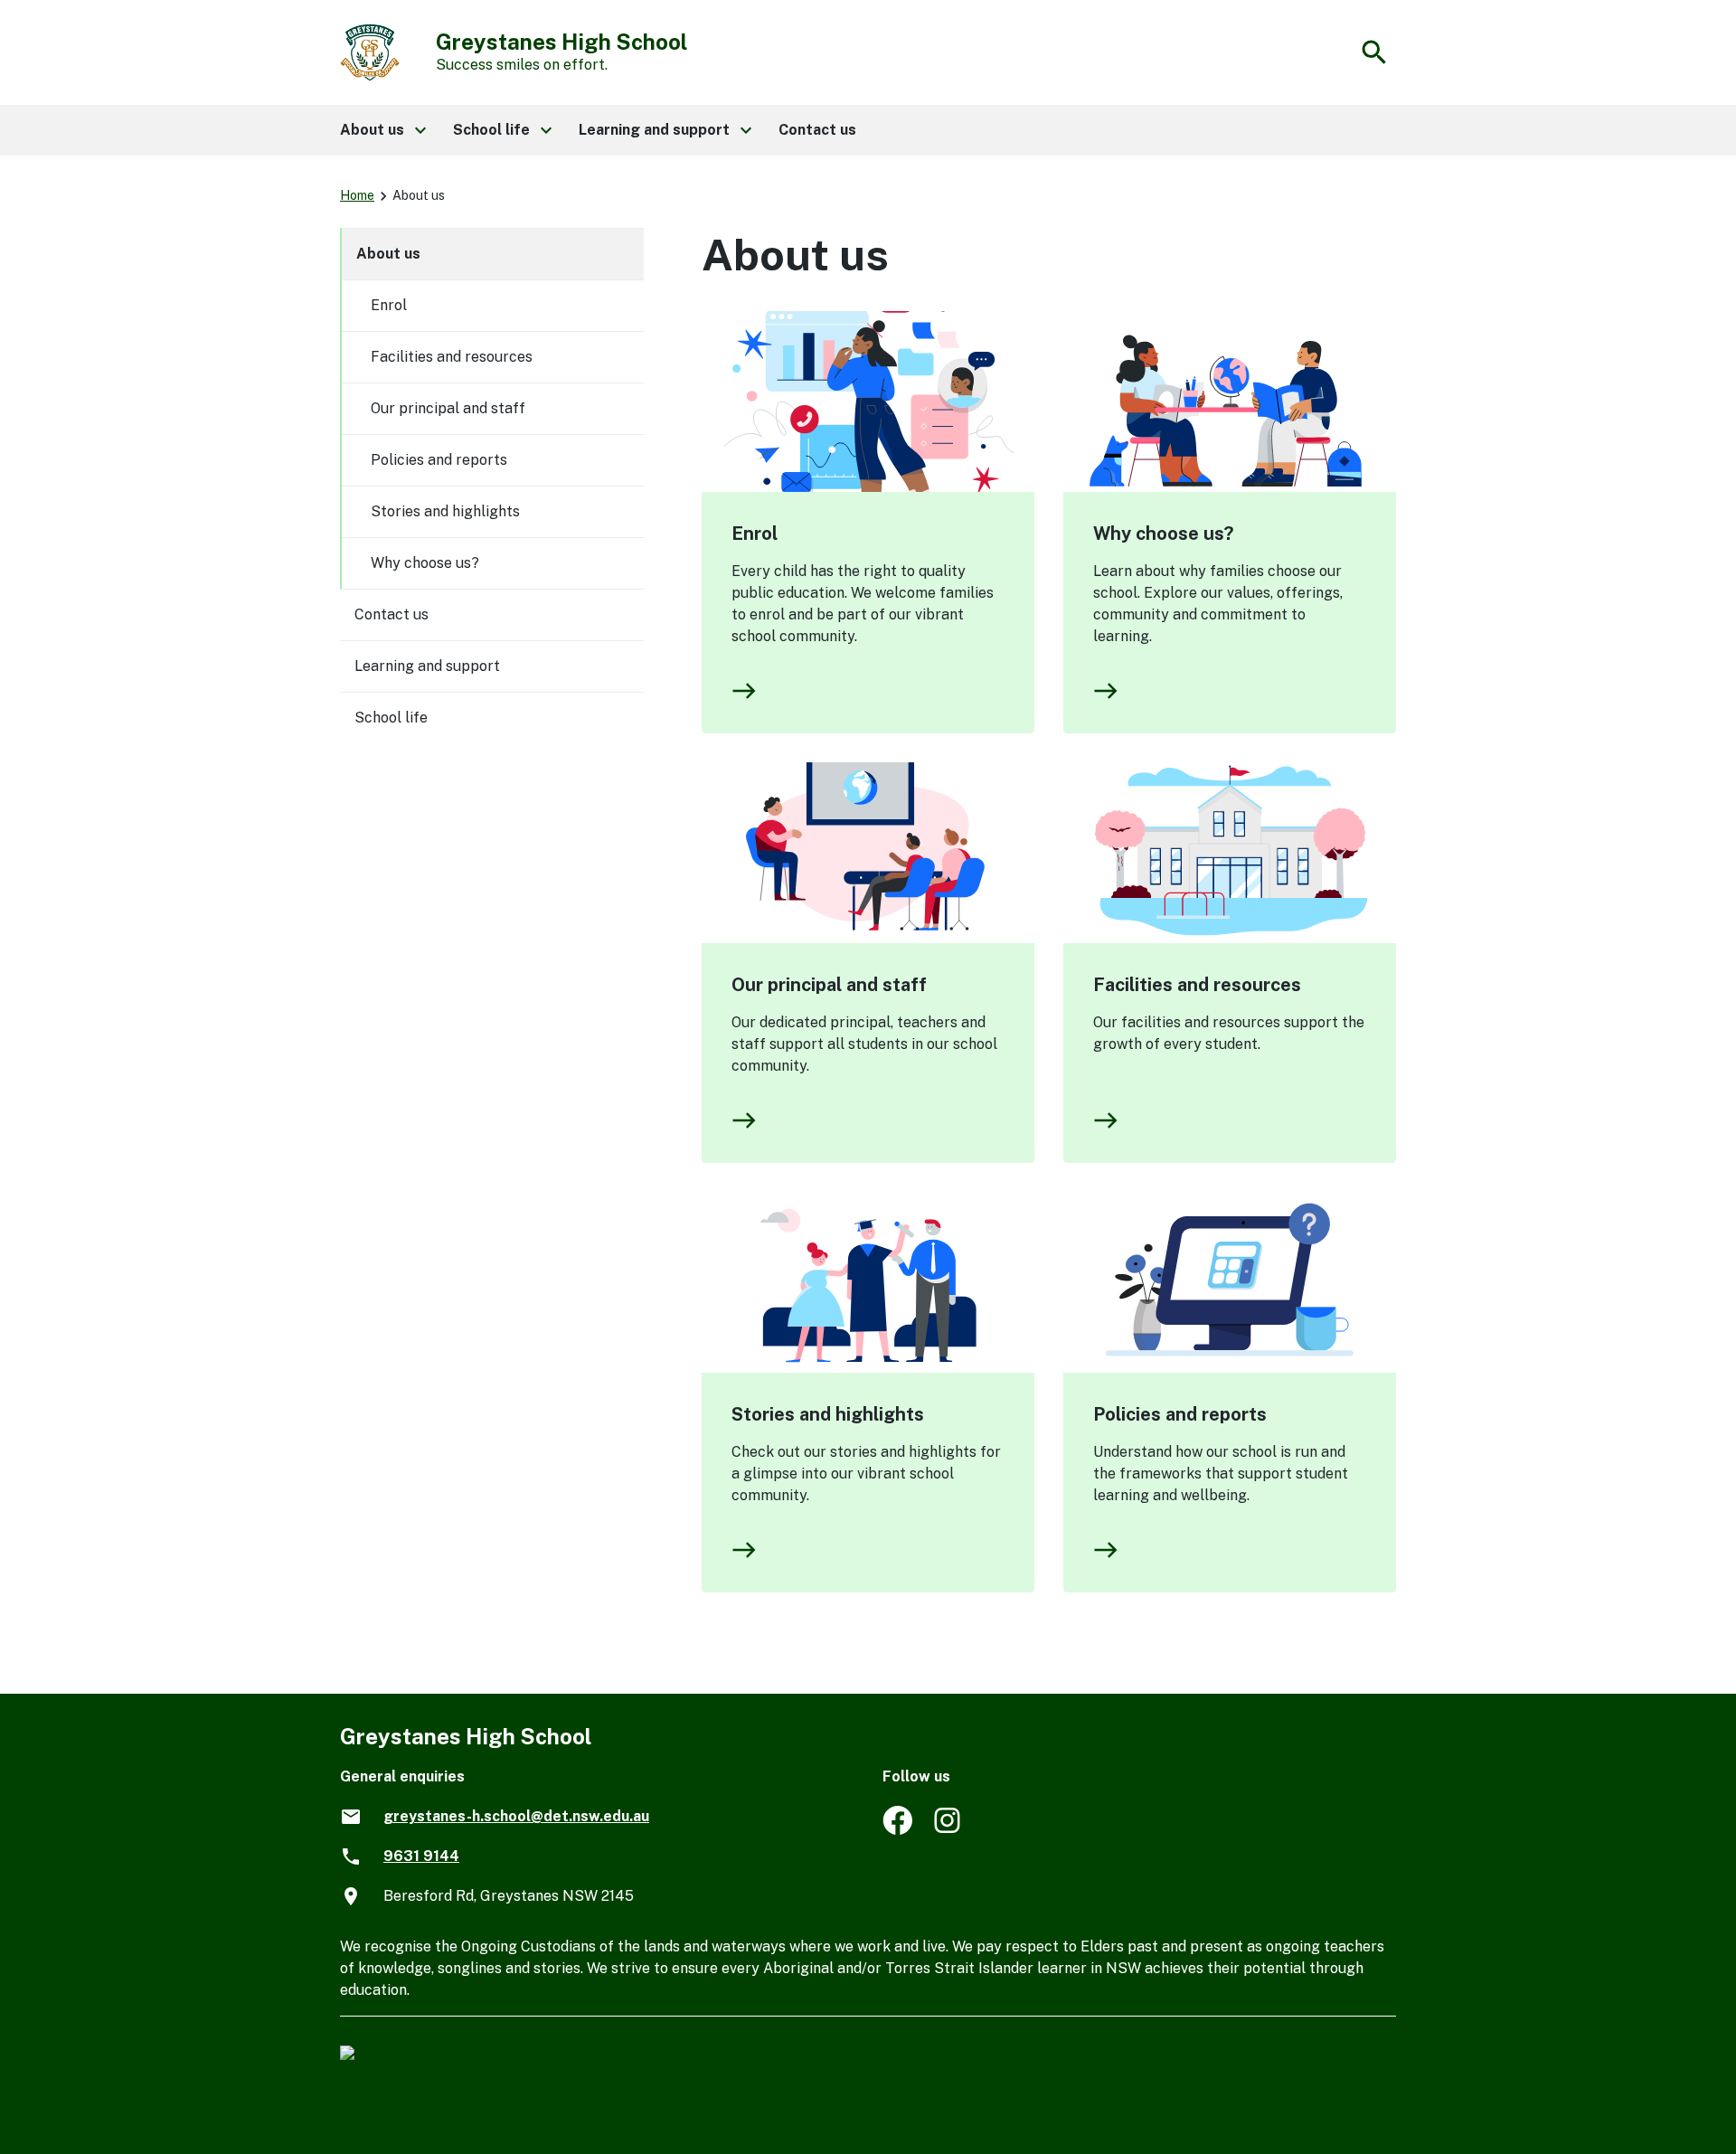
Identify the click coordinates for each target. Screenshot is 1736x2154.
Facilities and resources (1197, 985)
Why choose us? (1163, 534)
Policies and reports (1180, 1414)
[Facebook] (897, 1830)
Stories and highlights (828, 1414)
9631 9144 (421, 1856)
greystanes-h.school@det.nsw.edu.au (516, 1816)
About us (388, 254)
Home (357, 195)
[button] (382, 130)
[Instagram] (949, 1830)
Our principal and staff (829, 985)
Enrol (755, 534)
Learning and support (427, 666)
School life (391, 718)
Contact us (392, 614)
